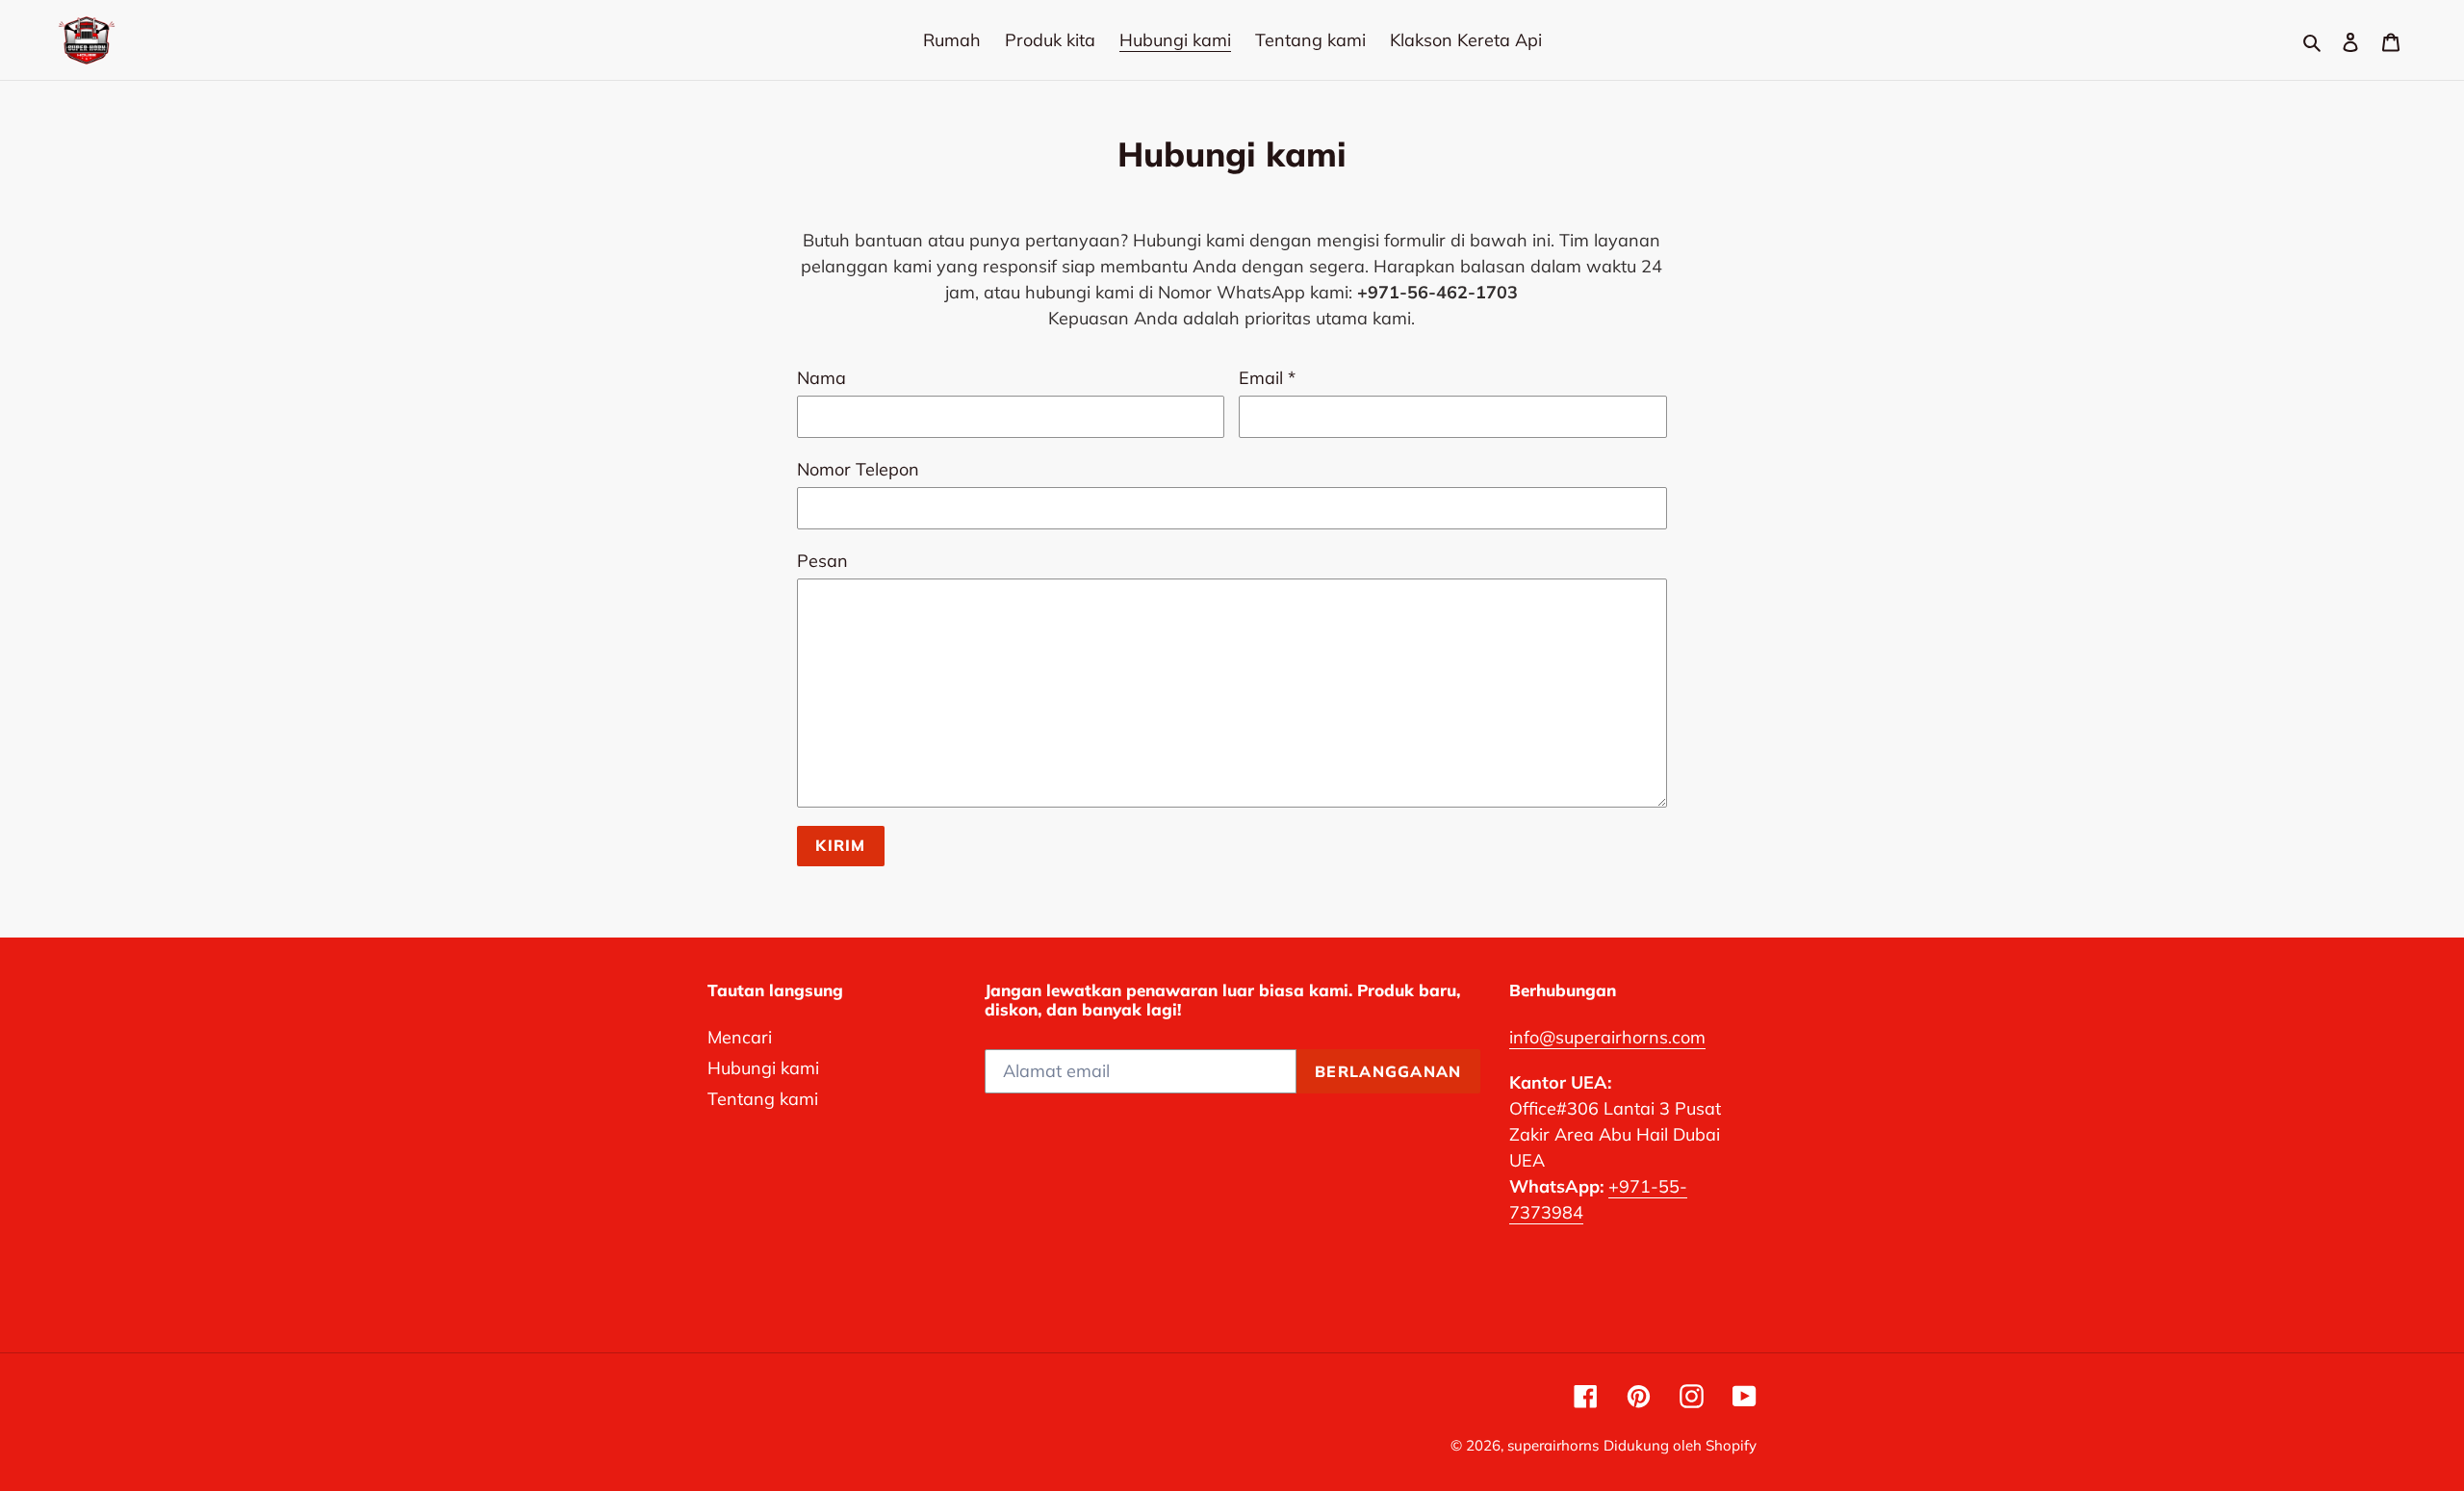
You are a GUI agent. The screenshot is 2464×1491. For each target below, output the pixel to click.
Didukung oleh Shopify (1680, 1445)
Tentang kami (763, 1099)
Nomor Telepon (858, 469)
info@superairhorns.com (1607, 1037)
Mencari (740, 1037)
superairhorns (1553, 1445)
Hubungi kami (763, 1068)
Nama (821, 378)
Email (1267, 378)
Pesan (822, 561)
